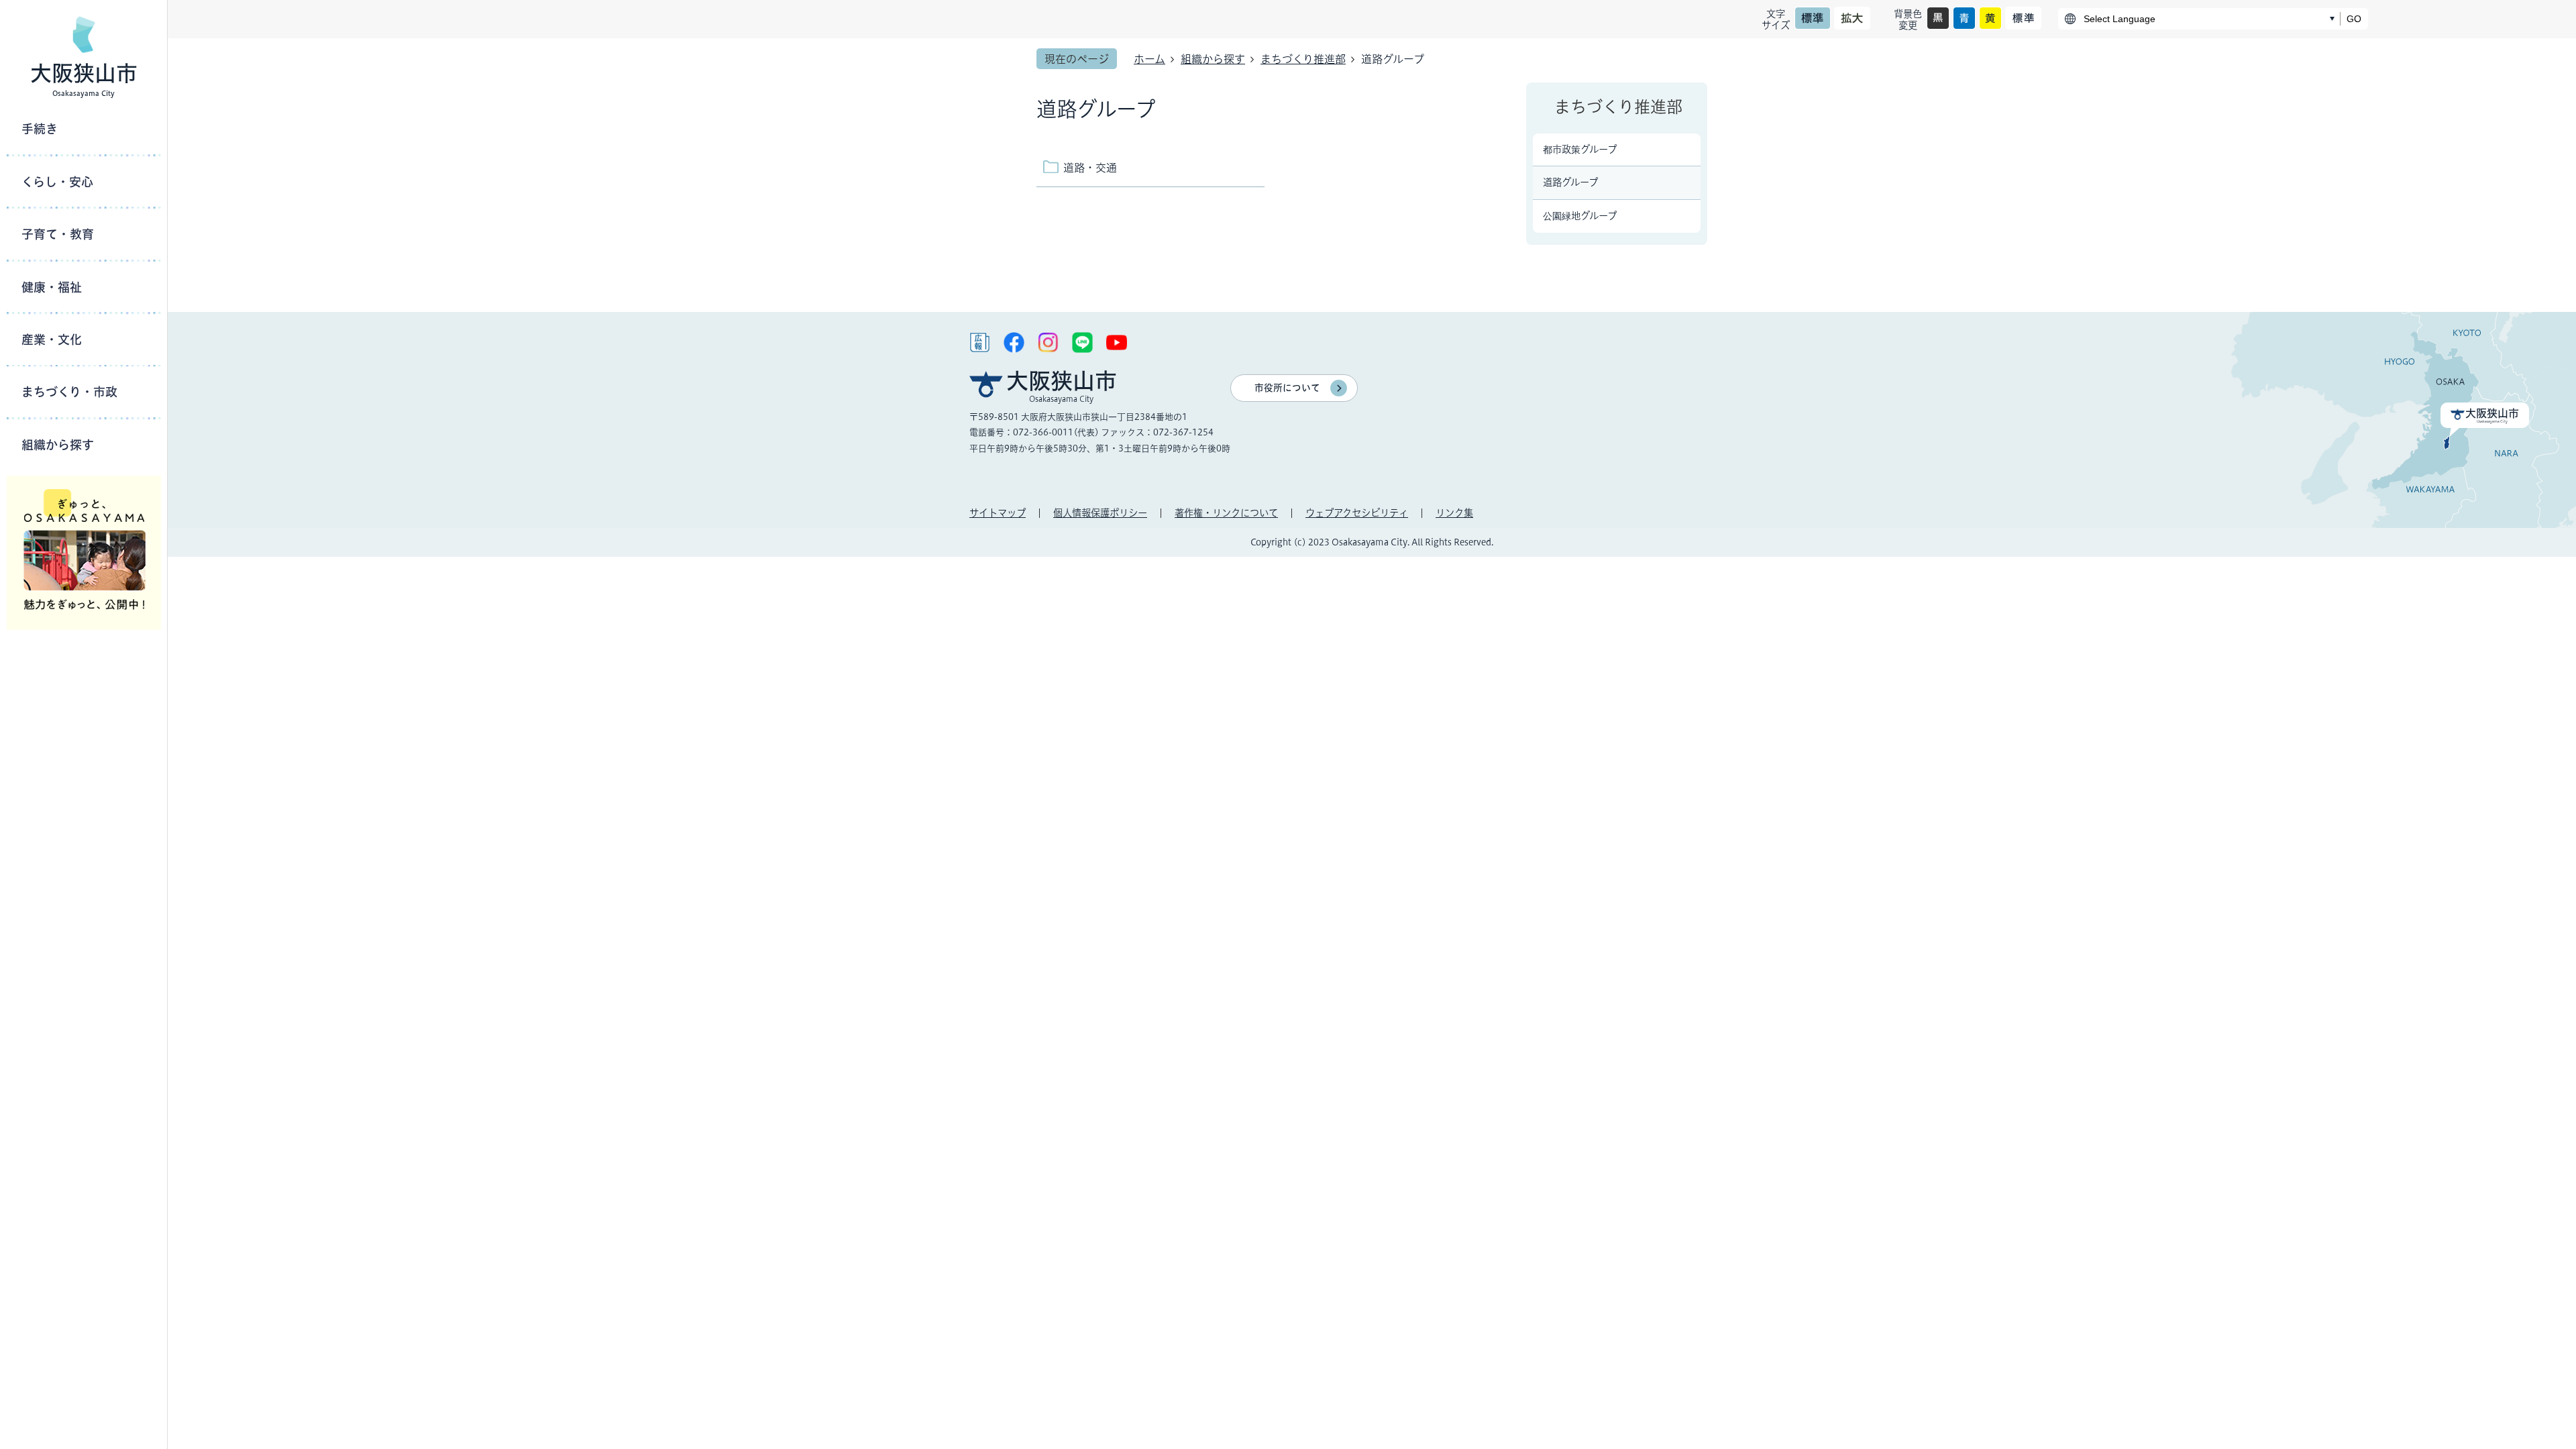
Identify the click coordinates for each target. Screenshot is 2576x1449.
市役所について (1287, 388)
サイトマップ (998, 513)
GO (2354, 19)
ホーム (1149, 59)
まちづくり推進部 (1303, 59)
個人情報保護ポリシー (1100, 513)
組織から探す (1213, 59)
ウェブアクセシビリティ (1357, 513)
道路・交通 (1090, 168)
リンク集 (1454, 513)
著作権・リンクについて (1226, 513)
